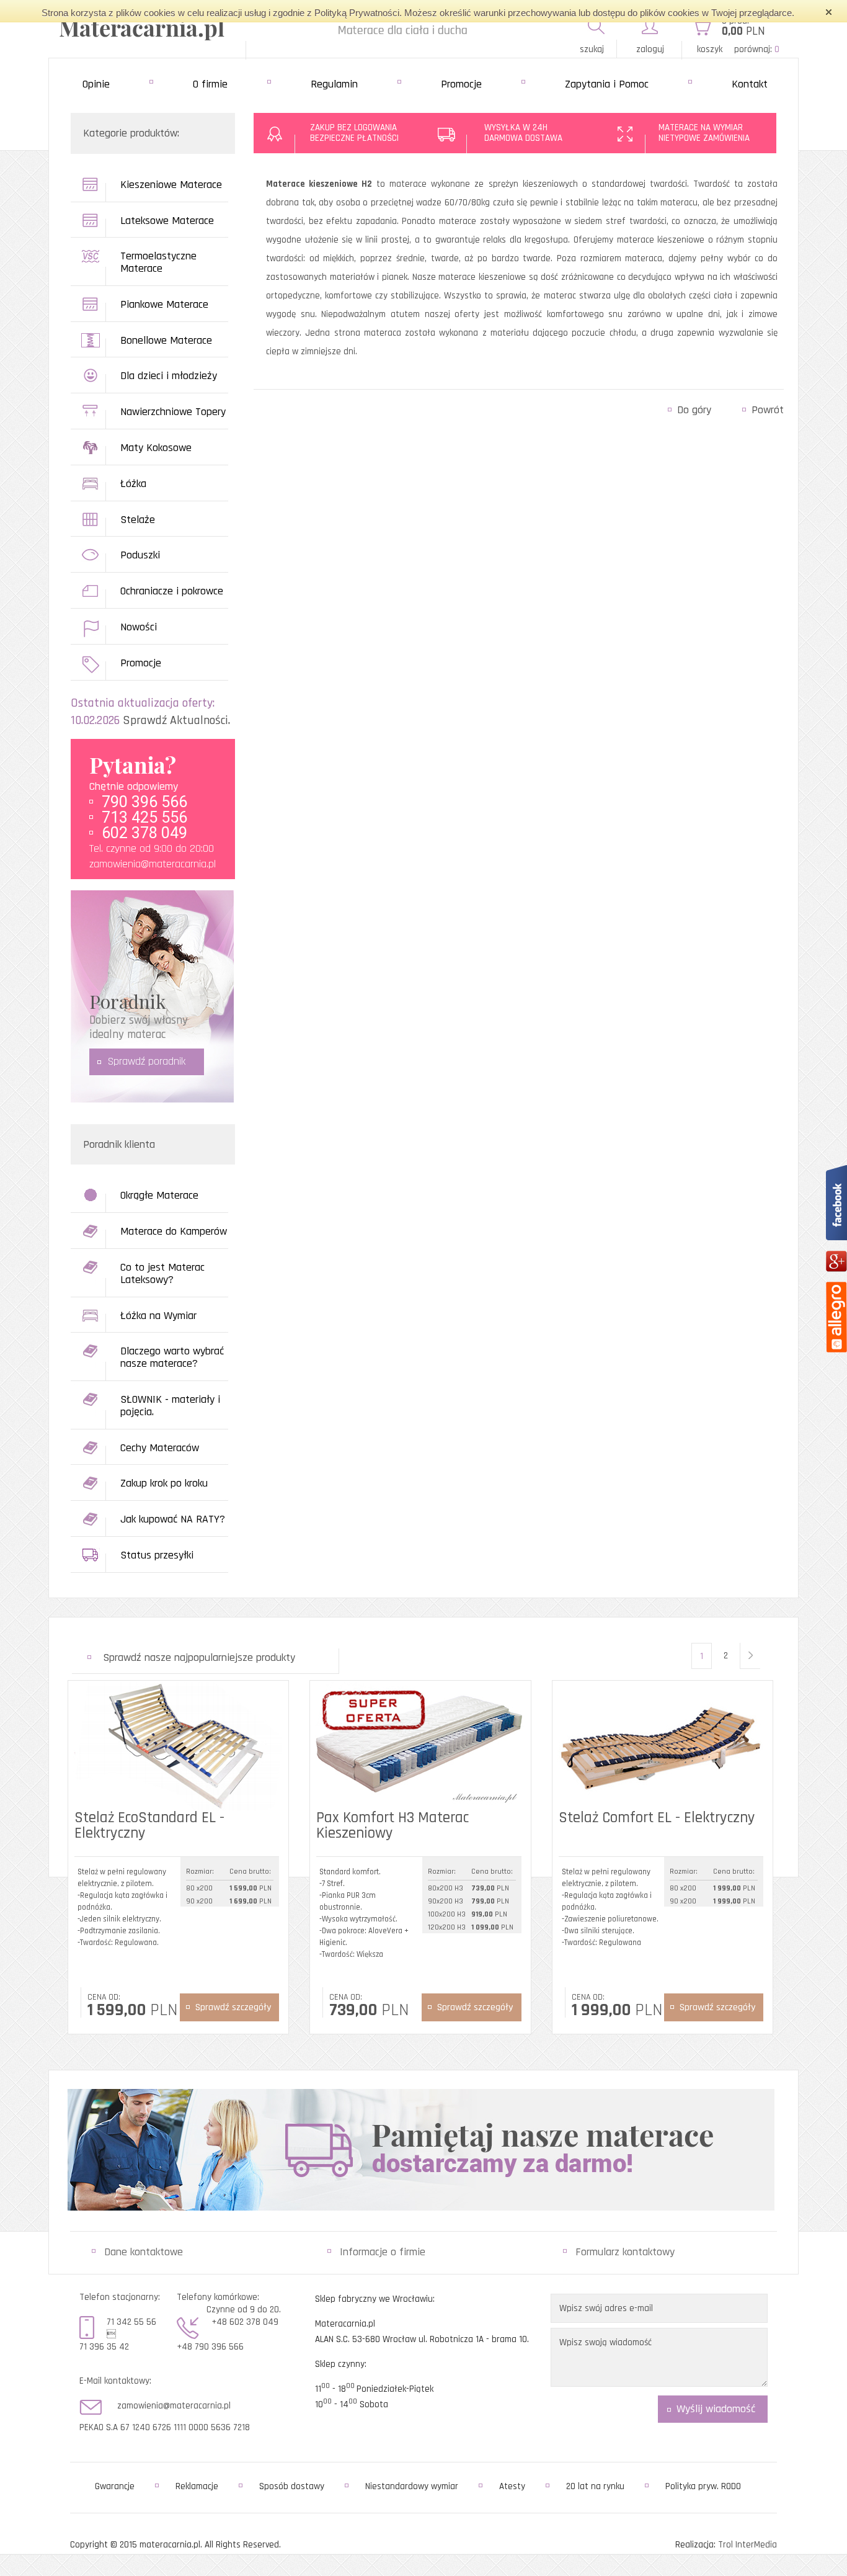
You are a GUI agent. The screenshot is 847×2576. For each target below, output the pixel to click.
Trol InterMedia (747, 2545)
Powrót (768, 410)
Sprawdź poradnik (147, 1061)
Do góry (694, 410)
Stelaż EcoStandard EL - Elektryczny (149, 1826)
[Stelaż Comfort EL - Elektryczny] (663, 1746)
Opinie (96, 84)
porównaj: (757, 49)
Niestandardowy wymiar (412, 2486)
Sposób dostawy (292, 2486)
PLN (743, 31)
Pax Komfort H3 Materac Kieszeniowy (392, 1826)
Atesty (512, 2486)
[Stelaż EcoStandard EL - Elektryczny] (178, 1746)
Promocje (461, 84)
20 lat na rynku (595, 2486)
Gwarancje (115, 2486)
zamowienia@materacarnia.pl (153, 864)
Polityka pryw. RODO (703, 2486)
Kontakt (750, 84)
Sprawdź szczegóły (233, 2007)
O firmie (210, 84)
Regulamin (334, 84)
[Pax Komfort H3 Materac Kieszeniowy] (420, 1746)
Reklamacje (197, 2486)
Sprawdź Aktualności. (176, 720)
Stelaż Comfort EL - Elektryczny (657, 1818)
